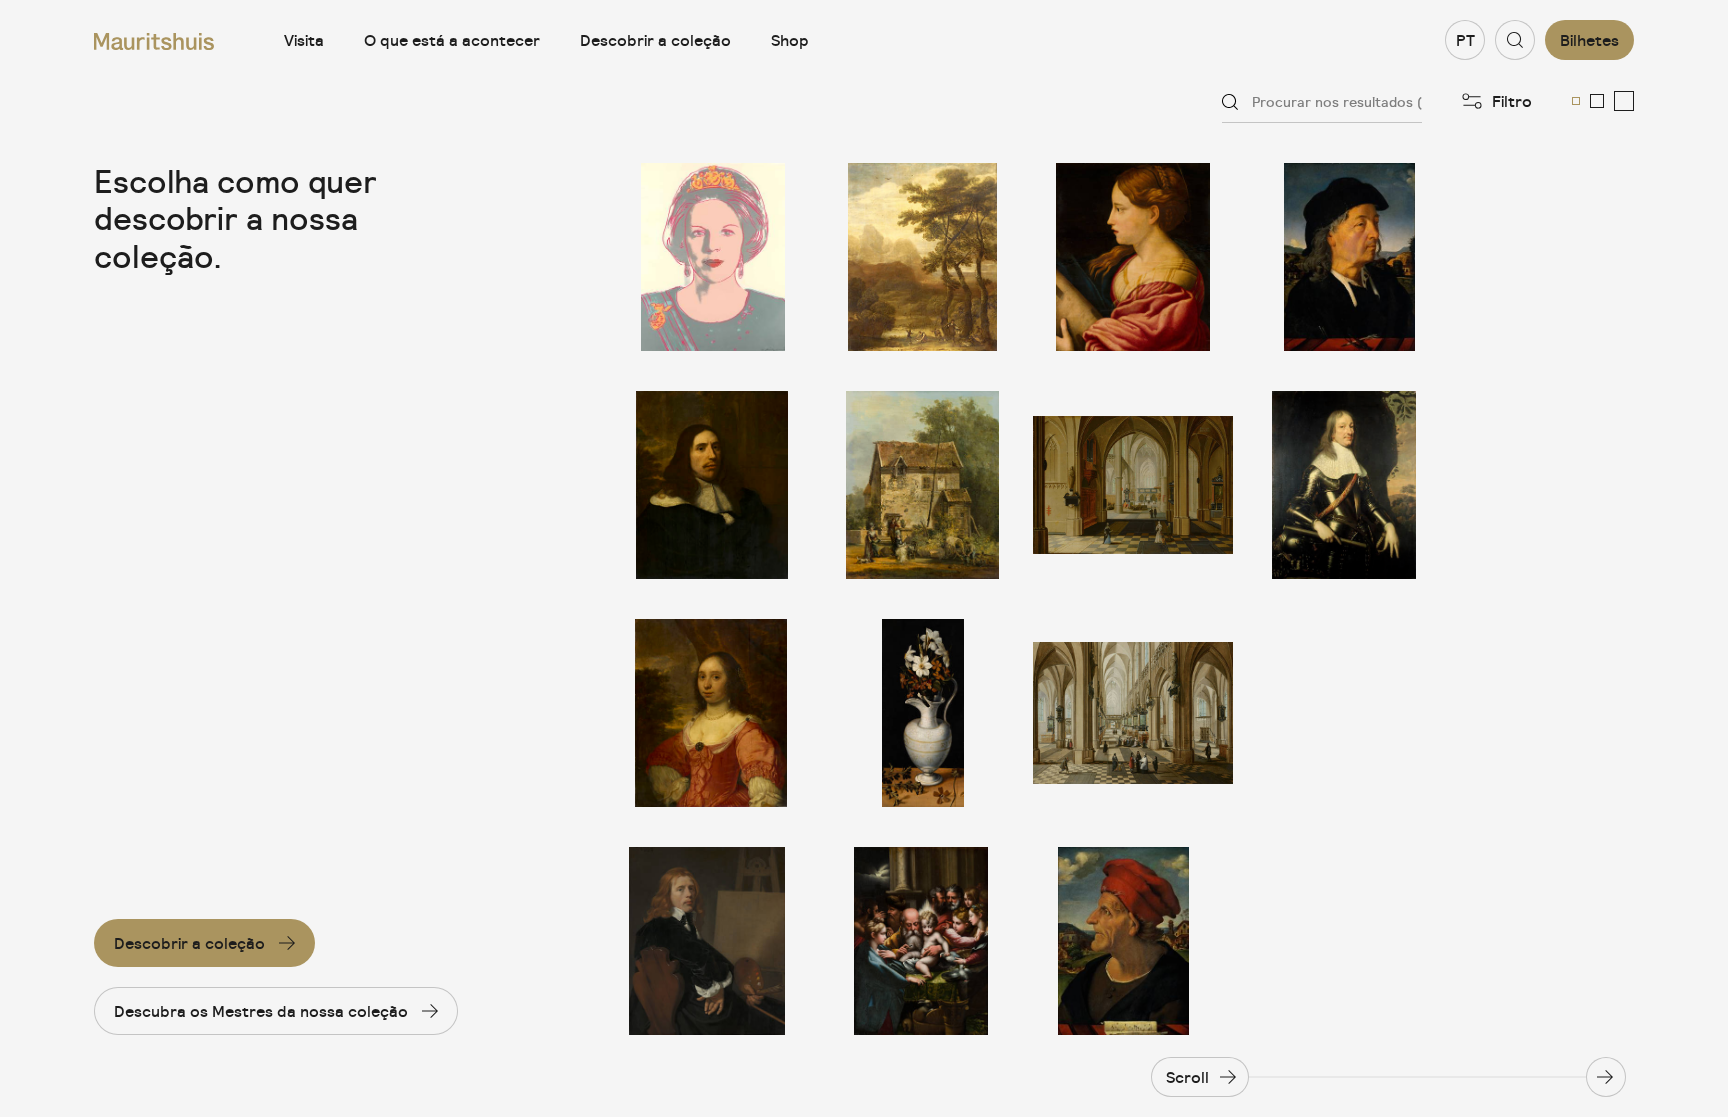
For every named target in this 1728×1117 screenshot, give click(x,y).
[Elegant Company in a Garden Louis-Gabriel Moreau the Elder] (923, 485)
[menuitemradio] (1576, 101)
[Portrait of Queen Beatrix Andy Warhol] (713, 257)
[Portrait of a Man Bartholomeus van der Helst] (713, 485)
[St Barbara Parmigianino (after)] (1133, 257)
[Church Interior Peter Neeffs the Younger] (1133, 485)
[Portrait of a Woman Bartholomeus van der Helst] (713, 713)
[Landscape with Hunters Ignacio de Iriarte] (923, 257)
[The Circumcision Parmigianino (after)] (923, 941)
